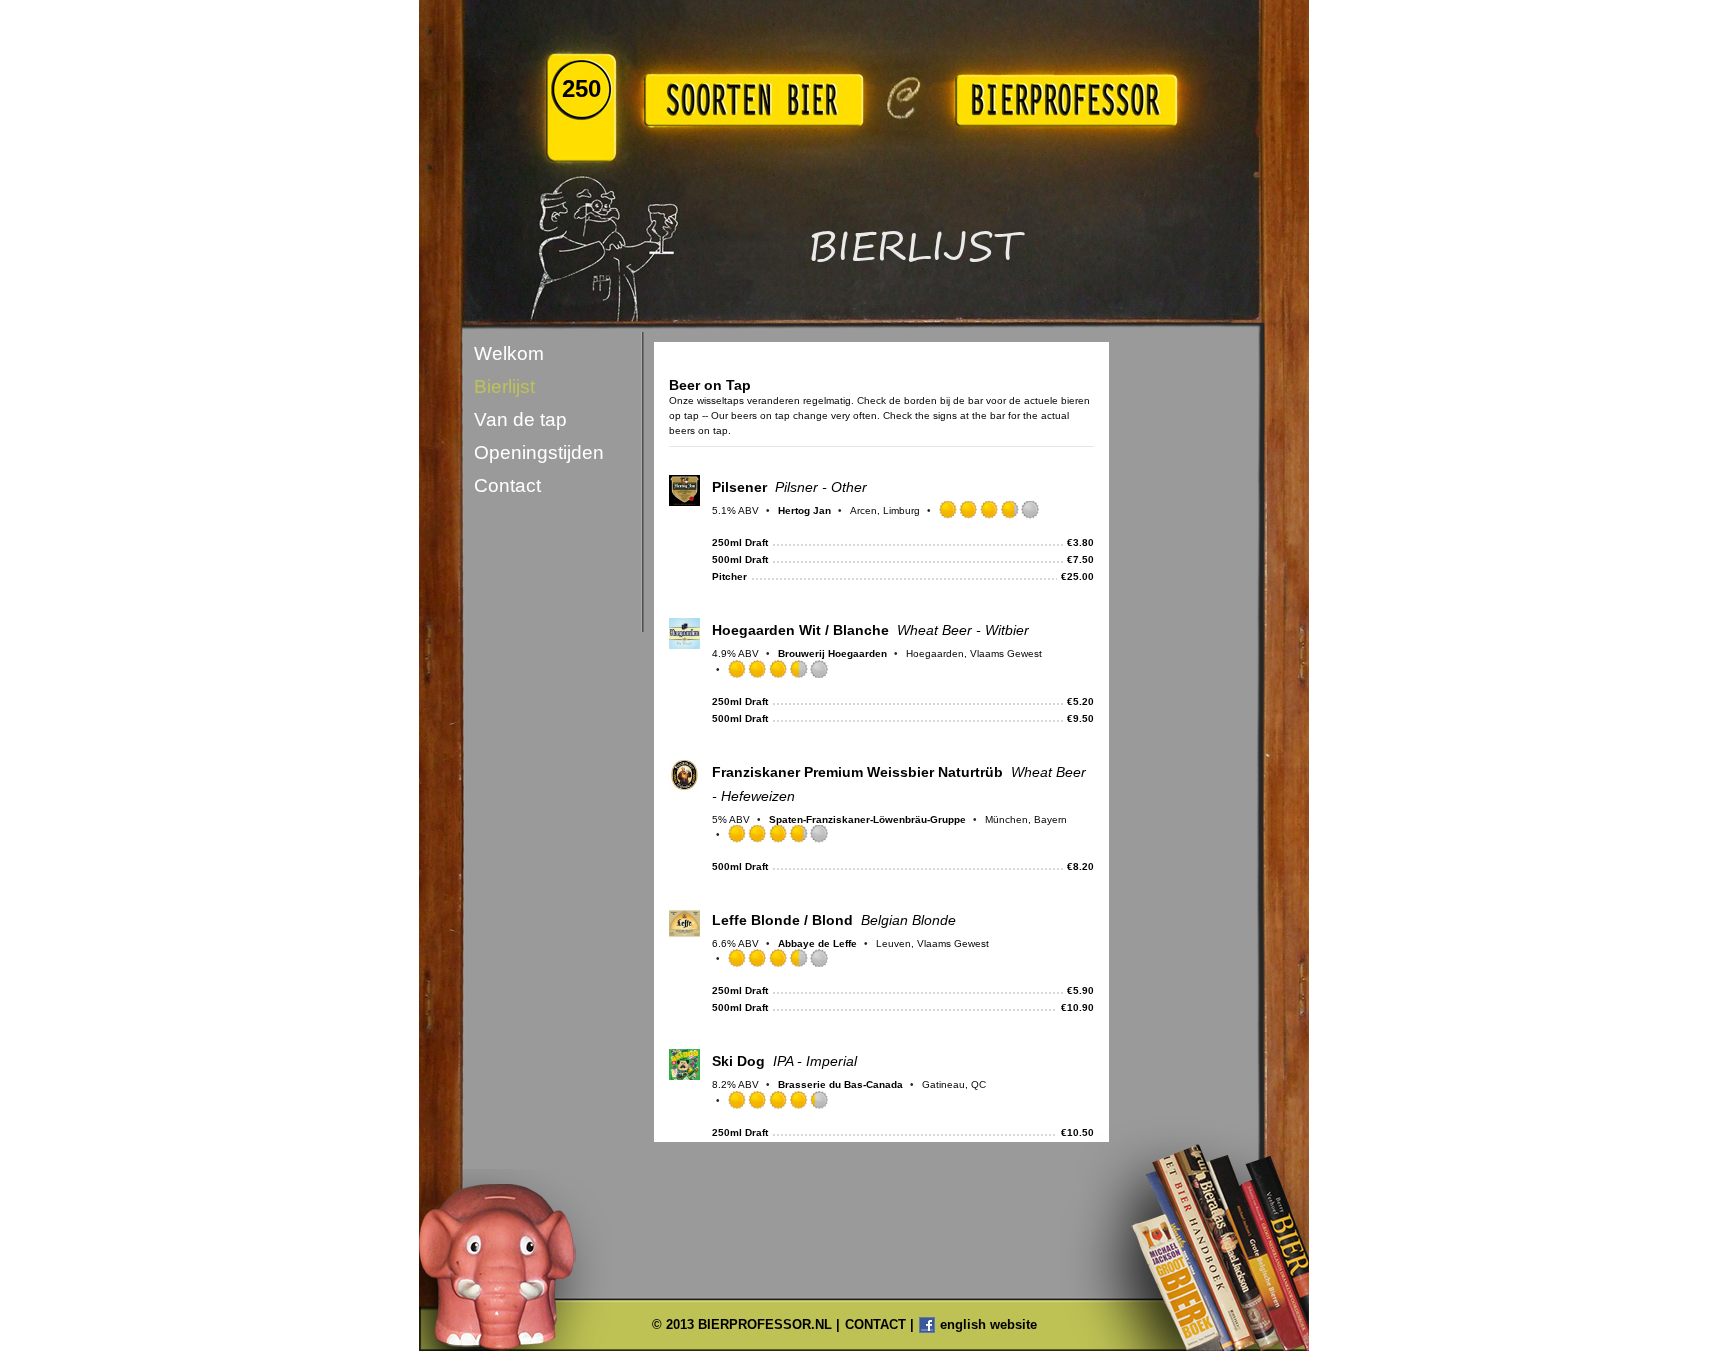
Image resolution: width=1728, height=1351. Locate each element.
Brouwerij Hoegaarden (832, 653)
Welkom (509, 353)
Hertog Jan (804, 510)
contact (875, 1324)
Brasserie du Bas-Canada (840, 1084)
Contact (507, 485)
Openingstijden (539, 452)
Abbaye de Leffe (817, 943)
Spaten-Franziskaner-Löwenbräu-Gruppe (867, 819)
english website (988, 1324)
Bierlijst (504, 386)
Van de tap (520, 419)
